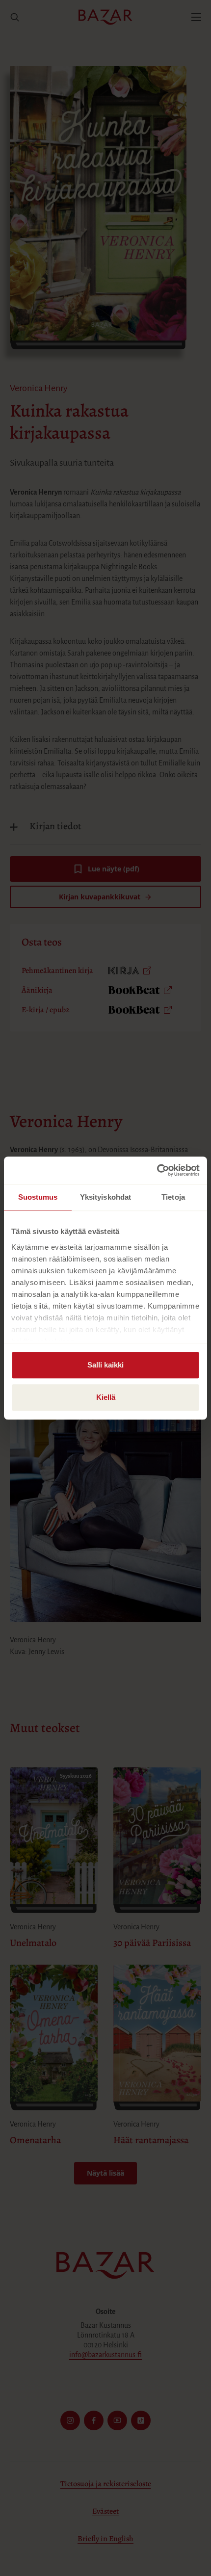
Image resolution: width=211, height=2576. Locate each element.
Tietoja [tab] (173, 1197)
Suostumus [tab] (38, 1197)
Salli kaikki (105, 1365)
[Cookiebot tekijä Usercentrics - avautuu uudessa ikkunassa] (157, 1170)
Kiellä (106, 1397)
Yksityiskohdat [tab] (105, 1197)
